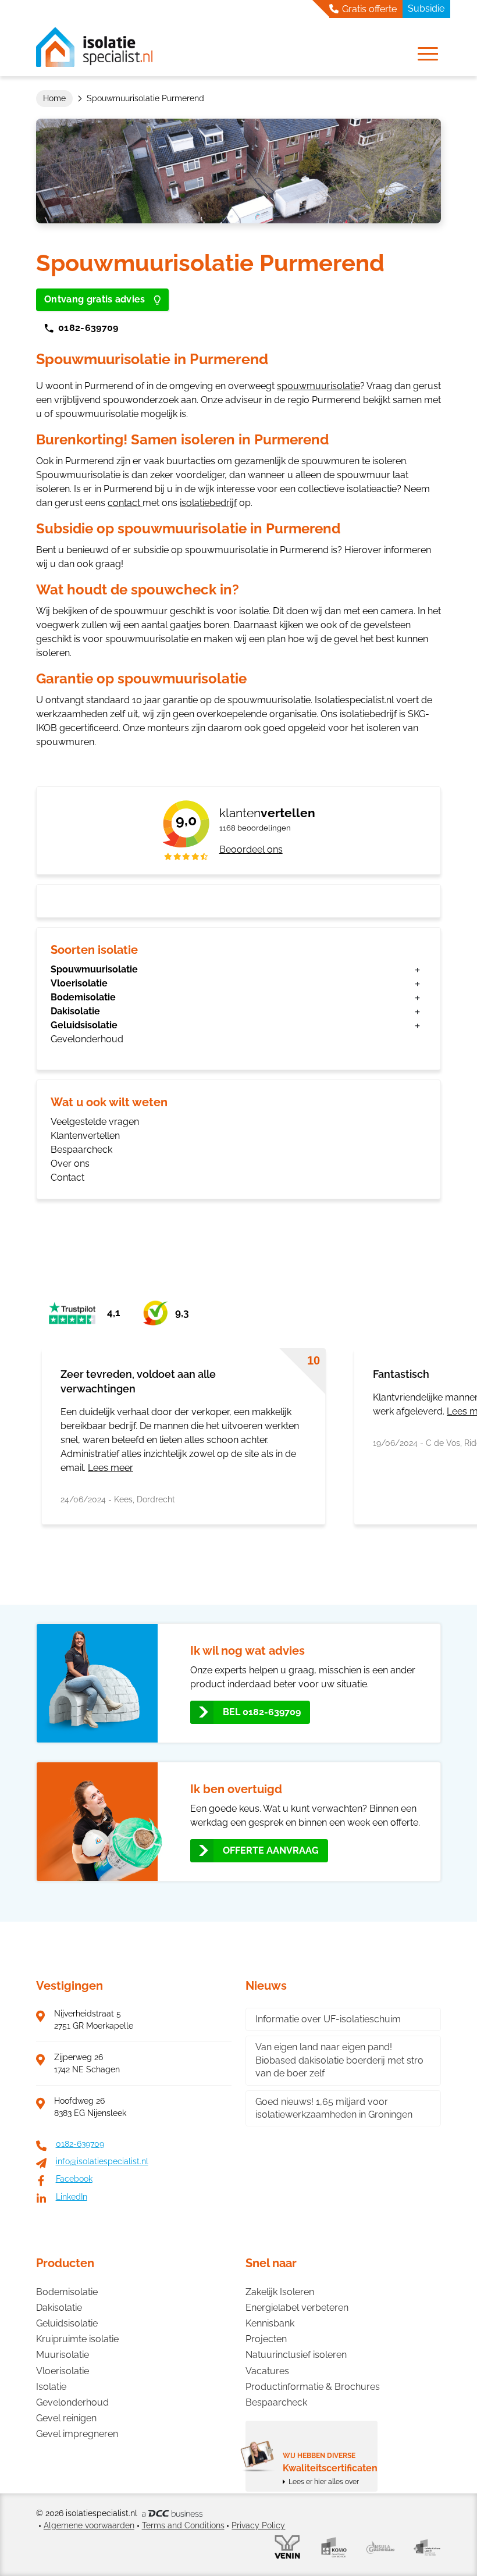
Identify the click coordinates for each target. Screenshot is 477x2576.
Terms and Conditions (183, 2525)
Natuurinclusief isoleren (296, 2355)
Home (54, 98)
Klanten (267, 813)
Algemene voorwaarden (89, 2525)
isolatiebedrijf (208, 503)
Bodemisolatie (83, 997)
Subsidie (426, 8)
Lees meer (111, 1468)
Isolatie (51, 2387)
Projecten (266, 2339)
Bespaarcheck (81, 1150)
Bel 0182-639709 (262, 1712)
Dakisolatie (75, 1011)
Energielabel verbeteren (297, 2308)
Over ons (70, 1164)
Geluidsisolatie (84, 1025)
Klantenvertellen (85, 1136)
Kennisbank (270, 2323)
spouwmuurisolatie (318, 386)
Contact (67, 1177)
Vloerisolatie (79, 983)
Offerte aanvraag (271, 1850)
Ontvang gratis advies (95, 299)
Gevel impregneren (77, 2434)
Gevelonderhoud (87, 1039)
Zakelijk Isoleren (280, 2292)
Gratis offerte (368, 9)
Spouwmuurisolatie (94, 969)
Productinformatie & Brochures (313, 2387)
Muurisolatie (63, 2355)
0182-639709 (88, 328)
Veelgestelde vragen (95, 1122)
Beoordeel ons (251, 849)
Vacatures (267, 2371)
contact (125, 503)
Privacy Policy (258, 2525)
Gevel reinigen (66, 2418)
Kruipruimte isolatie (77, 2339)
